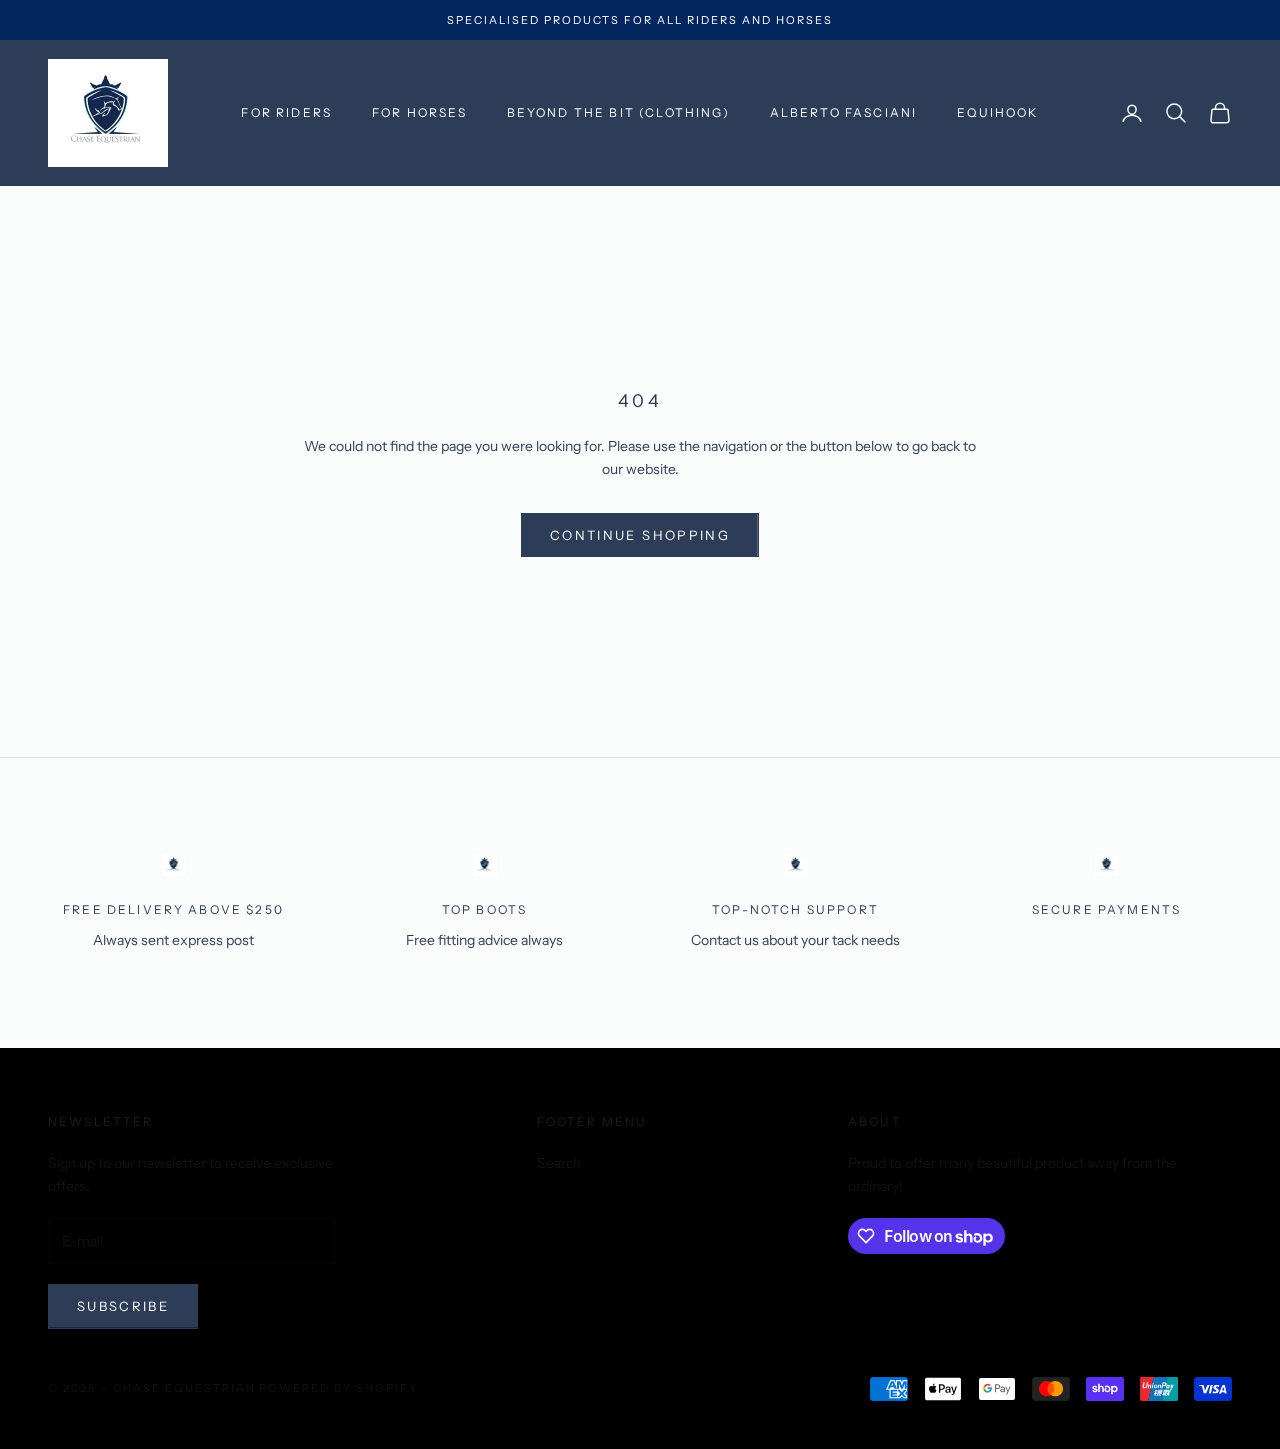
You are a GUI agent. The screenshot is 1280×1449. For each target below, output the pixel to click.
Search (559, 1163)
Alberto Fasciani (844, 112)
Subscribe (123, 1306)
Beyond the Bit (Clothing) (618, 112)
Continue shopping (640, 535)
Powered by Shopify (338, 1388)
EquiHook (997, 112)
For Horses (419, 112)
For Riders (286, 112)
